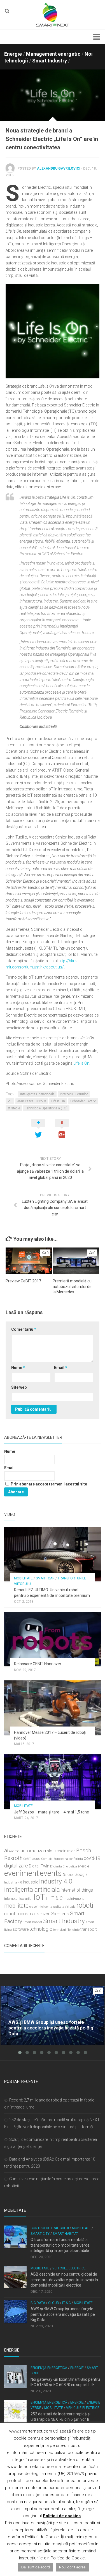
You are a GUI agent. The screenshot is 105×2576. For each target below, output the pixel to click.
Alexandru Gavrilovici (59, 168)
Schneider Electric (83, 1101)
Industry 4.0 (56, 1881)
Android (14, 1851)
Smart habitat (33, 1922)
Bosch (71, 1851)
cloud (36, 1859)
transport (89, 1929)
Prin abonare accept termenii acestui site (48, 1484)
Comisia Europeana (55, 1859)
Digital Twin (39, 1866)
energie (83, 1866)
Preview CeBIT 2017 (23, 1281)
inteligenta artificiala (32, 1889)
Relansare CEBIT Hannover (38, 1664)
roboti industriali (20, 1914)
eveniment (22, 1873)
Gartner (68, 1875)
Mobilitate (23, 1578)
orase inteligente (41, 1907)
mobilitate (16, 1906)
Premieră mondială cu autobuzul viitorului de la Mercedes (72, 1286)
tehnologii (60, 1930)
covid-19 (92, 1858)
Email (61, 1368)
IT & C (56, 1898)
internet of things (77, 1890)
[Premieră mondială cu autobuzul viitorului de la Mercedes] (76, 1261)
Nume (18, 1368)
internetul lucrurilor (74, 1094)
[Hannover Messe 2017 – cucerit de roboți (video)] (53, 1708)
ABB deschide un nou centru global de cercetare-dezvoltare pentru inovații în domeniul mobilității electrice (64, 2280)
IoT (10, 1101)
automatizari (33, 1851)
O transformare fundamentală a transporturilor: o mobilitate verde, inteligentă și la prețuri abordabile (60, 2245)
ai (6, 1850)
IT (48, 1899)
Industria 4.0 (13, 1882)
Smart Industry (50, 61)
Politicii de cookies (62, 2516)
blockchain (57, 1851)
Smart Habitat (65, 2234)
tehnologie (41, 1929)
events (51, 1873)
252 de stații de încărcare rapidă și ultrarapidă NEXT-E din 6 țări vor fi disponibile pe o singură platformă (60, 2419)
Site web (19, 1387)
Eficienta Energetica (64, 1866)
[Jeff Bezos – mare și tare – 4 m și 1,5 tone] (53, 1782)
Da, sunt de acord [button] (36, 2567)
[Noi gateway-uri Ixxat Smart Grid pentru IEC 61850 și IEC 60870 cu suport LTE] (15, 2377)
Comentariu (24, 1329)
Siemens (60, 1914)
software (21, 1929)
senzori (44, 1914)
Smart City (40, 2234)
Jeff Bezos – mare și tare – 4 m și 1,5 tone (52, 1812)
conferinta (76, 1859)
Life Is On (81, 1063)
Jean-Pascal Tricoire (32, 1101)
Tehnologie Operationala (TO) (46, 1108)
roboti (85, 1905)
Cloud (54, 2303)
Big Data (38, 2303)
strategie (14, 1108)
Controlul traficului (50, 2228)
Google (81, 1875)
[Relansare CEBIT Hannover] (53, 1639)
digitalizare (16, 1866)
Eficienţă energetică (49, 2368)
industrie (31, 1882)
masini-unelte (74, 1899)
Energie (13, 54)
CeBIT (27, 1859)
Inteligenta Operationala (37, 1094)
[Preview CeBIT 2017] (29, 1261)
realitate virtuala (64, 1907)
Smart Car (45, 1578)
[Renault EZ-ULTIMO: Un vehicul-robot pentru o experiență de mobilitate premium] (53, 1554)
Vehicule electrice (69, 2268)
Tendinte (73, 1930)
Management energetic (53, 54)
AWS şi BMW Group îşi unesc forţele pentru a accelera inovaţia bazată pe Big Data (63, 2314)
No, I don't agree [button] (72, 2567)
